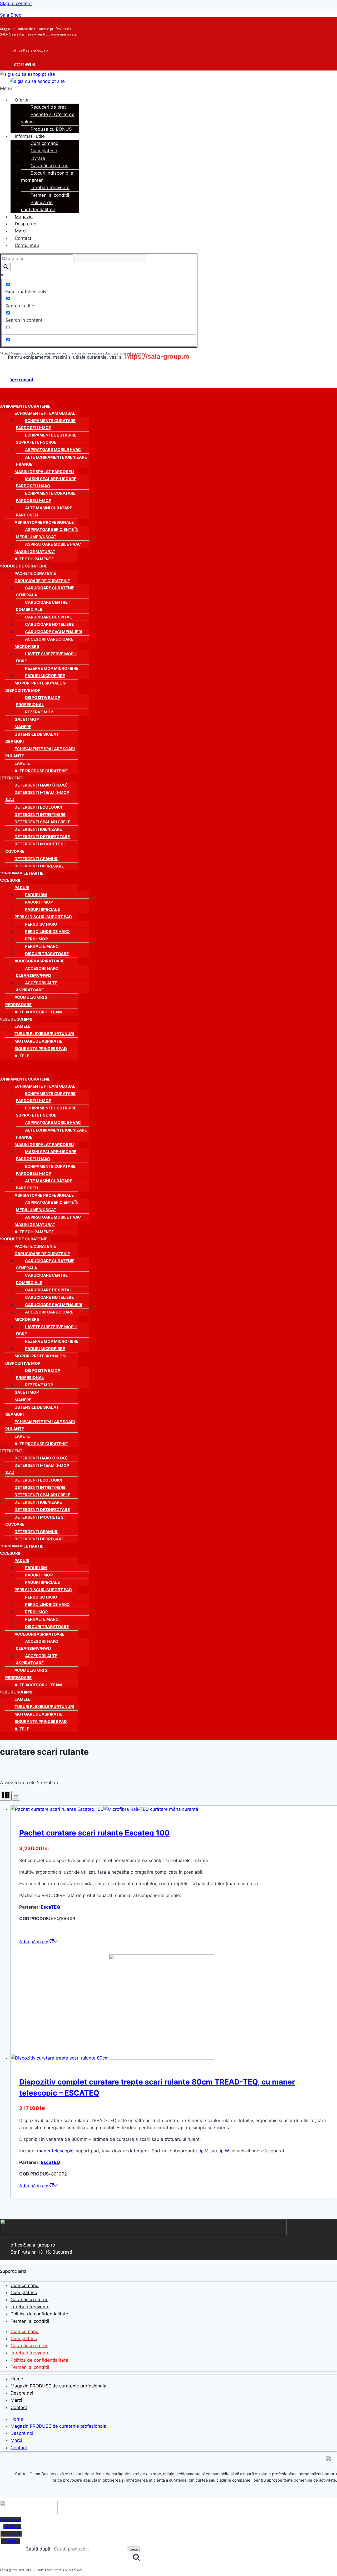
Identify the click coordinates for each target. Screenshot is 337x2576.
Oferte (22, 100)
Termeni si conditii (50, 195)
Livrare (38, 158)
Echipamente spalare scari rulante (40, 752)
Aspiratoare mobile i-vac (53, 450)
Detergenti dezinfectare (42, 837)
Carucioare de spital (48, 617)
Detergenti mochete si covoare (35, 848)
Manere (23, 727)
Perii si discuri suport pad (43, 917)
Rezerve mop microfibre (52, 668)
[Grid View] (6, 1796)
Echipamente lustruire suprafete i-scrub (46, 439)
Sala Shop (11, 15)
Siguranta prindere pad (41, 1049)
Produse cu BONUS (51, 129)
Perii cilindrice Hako (47, 932)
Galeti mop (27, 719)
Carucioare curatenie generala (45, 591)
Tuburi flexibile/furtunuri (44, 1034)
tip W (224, 2151)
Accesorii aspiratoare (39, 961)
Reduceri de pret (48, 107)
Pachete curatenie (35, 573)
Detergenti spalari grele (42, 822)
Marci (21, 231)
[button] (102, 88)
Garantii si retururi (49, 166)
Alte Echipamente (34, 559)
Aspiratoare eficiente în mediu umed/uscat (47, 533)
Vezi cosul (22, 380)
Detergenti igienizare (38, 829)
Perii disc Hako (41, 924)
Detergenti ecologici (38, 807)
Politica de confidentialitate (38, 206)
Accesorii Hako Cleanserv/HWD (37, 972)
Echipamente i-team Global (45, 413)
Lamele (23, 1026)
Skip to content (16, 3)
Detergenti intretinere (40, 815)
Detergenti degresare (39, 866)
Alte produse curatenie (41, 771)
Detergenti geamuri (36, 859)
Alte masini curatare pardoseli (44, 511)
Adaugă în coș (34, 1942)
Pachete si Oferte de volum (48, 118)
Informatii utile (30, 136)
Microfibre (27, 646)
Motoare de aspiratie (38, 1041)
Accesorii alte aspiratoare (36, 986)
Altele (22, 1056)
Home (17, 2379)
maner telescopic (55, 2151)
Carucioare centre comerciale (42, 606)
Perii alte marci (42, 946)
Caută (133, 2549)
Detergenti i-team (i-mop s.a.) (37, 796)
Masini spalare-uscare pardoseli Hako (46, 482)
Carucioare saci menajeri (54, 632)
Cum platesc (44, 151)
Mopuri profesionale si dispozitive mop (36, 687)
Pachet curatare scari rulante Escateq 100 (94, 1833)
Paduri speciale (42, 909)
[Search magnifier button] (6, 267)
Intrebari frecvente (50, 187)
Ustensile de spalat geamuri (32, 738)
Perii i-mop (36, 939)
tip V (203, 2151)
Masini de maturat (35, 552)
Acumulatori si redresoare (27, 1001)
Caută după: (39, 2549)
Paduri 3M (36, 895)
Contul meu (27, 245)
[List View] (16, 1797)
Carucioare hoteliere (49, 624)
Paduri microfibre (45, 676)
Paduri (22, 888)
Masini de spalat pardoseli (44, 472)
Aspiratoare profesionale (44, 522)
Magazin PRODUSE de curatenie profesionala (58, 2386)
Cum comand (45, 143)
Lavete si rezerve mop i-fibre (47, 657)
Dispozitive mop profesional (38, 701)
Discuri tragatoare (47, 954)
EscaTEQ (50, 1907)
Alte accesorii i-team (38, 1012)
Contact (23, 238)
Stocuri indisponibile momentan (47, 177)
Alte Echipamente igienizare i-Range (51, 461)
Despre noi (26, 224)
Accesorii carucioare (49, 639)
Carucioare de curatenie (42, 581)
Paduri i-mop (39, 902)
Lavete (22, 763)
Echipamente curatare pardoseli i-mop (46, 424)
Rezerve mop (39, 712)
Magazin (24, 217)
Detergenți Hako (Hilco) (41, 785)
